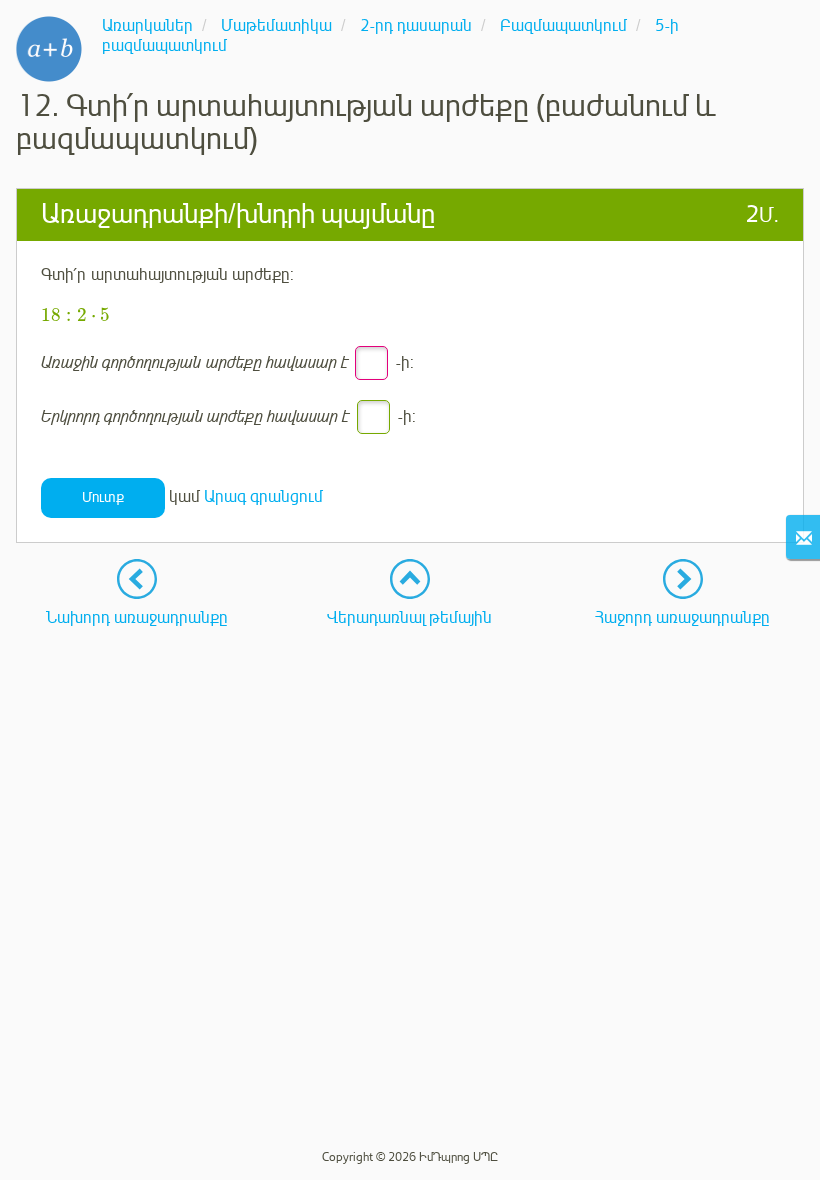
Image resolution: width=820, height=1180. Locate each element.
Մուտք (103, 497)
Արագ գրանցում (263, 497)
